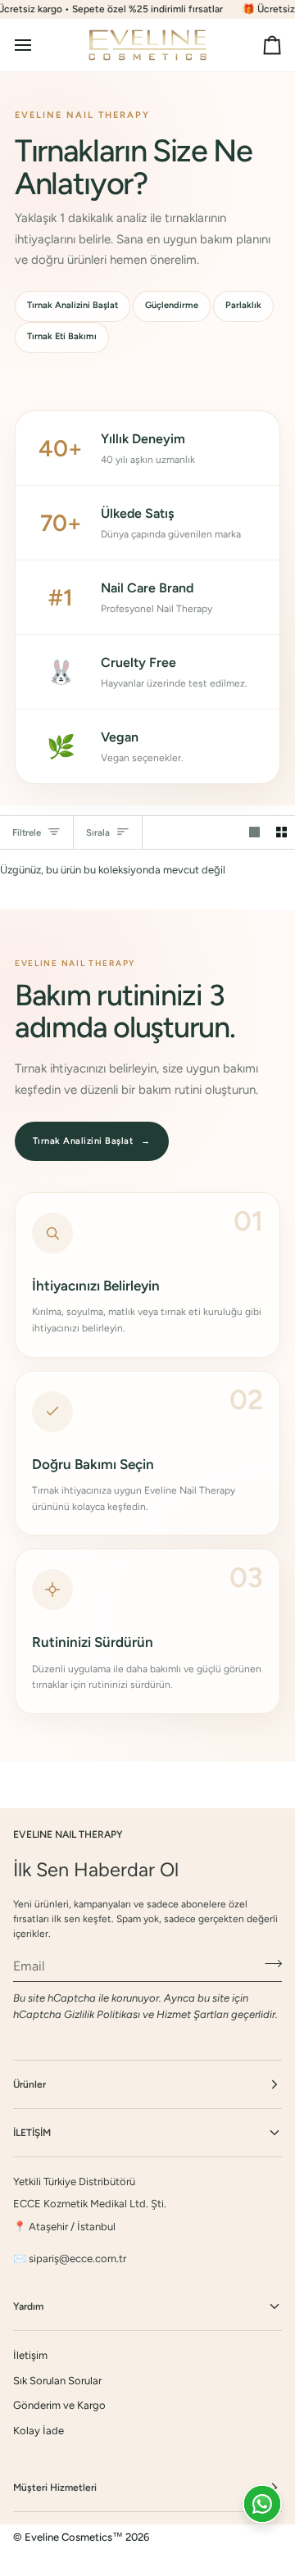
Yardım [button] (28, 2306)
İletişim (30, 2355)
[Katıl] (268, 1964)
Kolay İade (39, 2431)
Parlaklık (243, 305)
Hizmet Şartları (193, 2014)
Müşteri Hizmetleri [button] (55, 2488)
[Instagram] (60, 2560)
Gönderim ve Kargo (59, 2405)
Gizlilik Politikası (102, 2014)
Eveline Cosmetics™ (75, 2537)
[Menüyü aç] (38, 45)
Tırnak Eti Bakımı (62, 336)
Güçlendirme (172, 305)
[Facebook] (20, 2560)
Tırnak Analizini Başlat (73, 305)
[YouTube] (99, 2560)
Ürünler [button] (29, 2084)
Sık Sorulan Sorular (57, 2381)
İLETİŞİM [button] (32, 2133)
